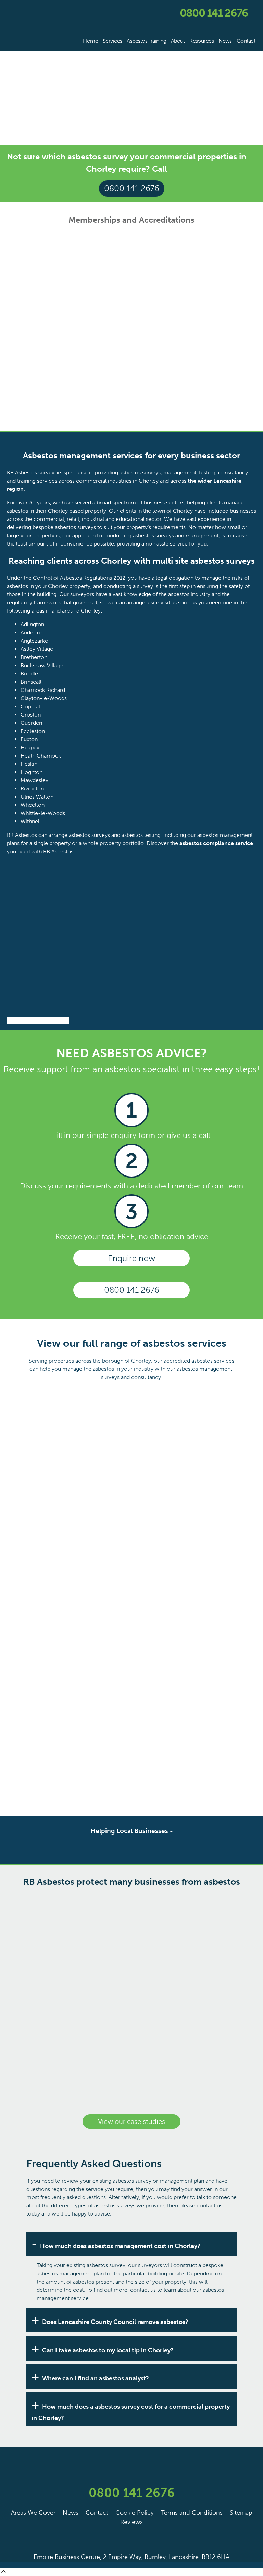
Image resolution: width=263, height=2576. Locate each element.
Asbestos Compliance (80, 1540)
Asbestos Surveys (80, 1438)
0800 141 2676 (214, 13)
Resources (202, 41)
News (225, 41)
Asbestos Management (183, 1438)
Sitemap (241, 2513)
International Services (80, 1745)
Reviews (131, 2522)
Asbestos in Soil (183, 1745)
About (178, 41)
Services (112, 41)
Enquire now (131, 1258)
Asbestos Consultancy (80, 1643)
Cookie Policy (135, 2513)
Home (90, 41)
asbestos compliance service (216, 843)
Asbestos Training (183, 1540)
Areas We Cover (33, 2513)
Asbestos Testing (183, 1643)
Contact (246, 41)
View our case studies (131, 2121)
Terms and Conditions (192, 2513)
